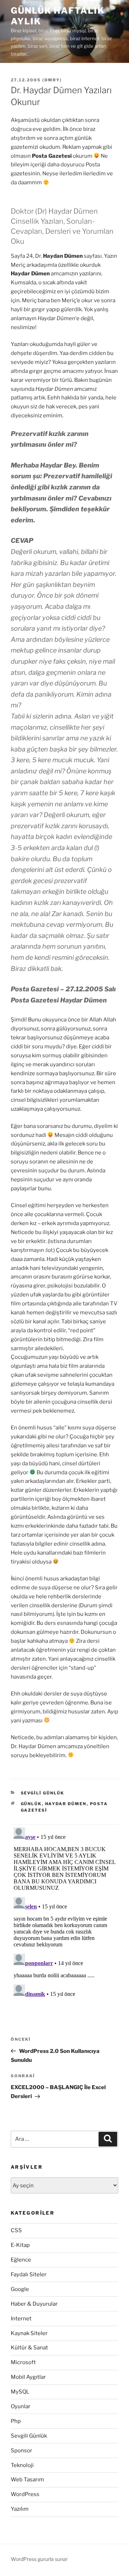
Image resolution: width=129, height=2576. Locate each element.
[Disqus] (64, 1914)
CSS (16, 2230)
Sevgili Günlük (43, 1793)
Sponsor (21, 2451)
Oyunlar (21, 2406)
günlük (31, 1804)
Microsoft (23, 2362)
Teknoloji (22, 2465)
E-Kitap (20, 2245)
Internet (21, 2319)
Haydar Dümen (66, 1804)
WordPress (25, 2494)
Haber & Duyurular (34, 2304)
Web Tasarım (27, 2480)
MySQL (20, 2392)
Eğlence (21, 2260)
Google (20, 2289)
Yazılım (20, 2509)
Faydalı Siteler (29, 2274)
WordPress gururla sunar (39, 2559)
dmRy (52, 80)
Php (16, 2421)
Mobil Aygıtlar (28, 2377)
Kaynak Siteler (29, 2333)
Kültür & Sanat (29, 2348)
